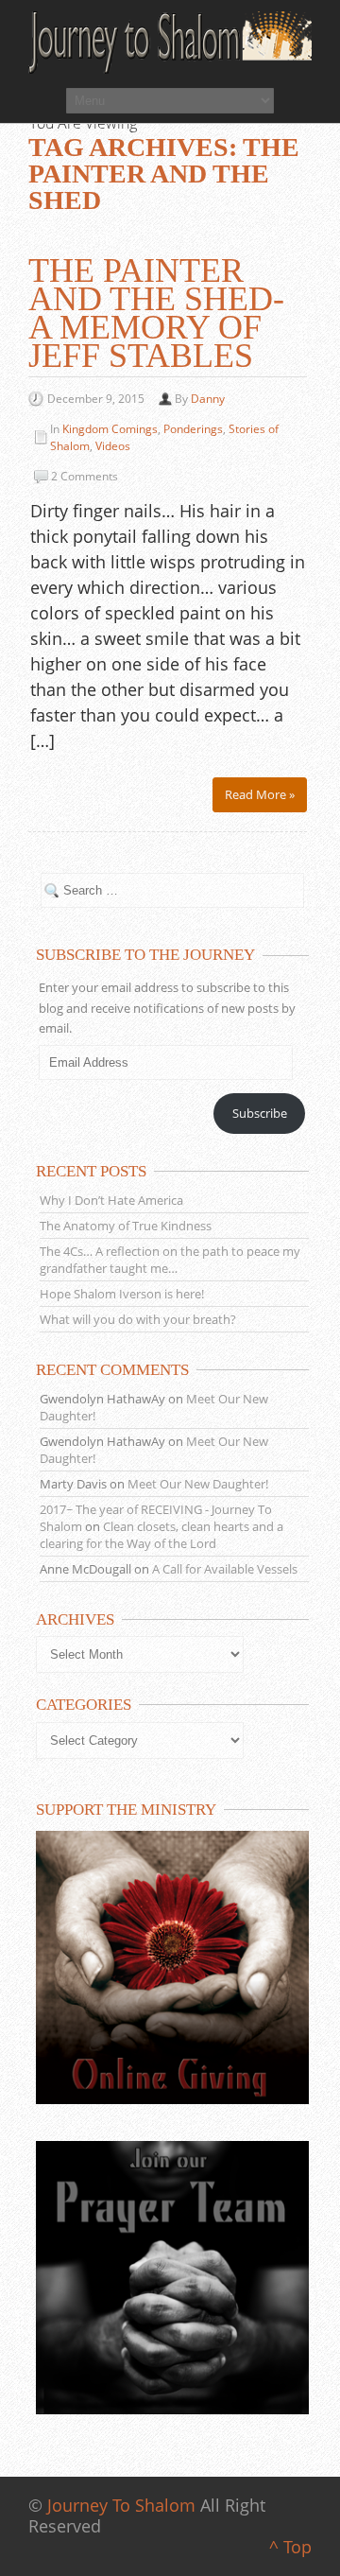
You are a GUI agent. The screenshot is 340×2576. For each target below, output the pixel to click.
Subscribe (260, 1113)
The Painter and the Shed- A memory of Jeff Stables (156, 313)
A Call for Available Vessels (225, 1569)
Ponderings (193, 429)
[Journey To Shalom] (170, 43)
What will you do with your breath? (138, 1319)
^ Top (290, 2547)
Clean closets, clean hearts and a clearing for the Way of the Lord (161, 1535)
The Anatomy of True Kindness (126, 1226)
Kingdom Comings (110, 429)
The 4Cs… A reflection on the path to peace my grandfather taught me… (170, 1260)
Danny (208, 399)
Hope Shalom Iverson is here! (122, 1294)
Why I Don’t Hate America (111, 1200)
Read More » (260, 794)
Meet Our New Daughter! (198, 1484)
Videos (113, 446)
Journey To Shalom (121, 2505)
